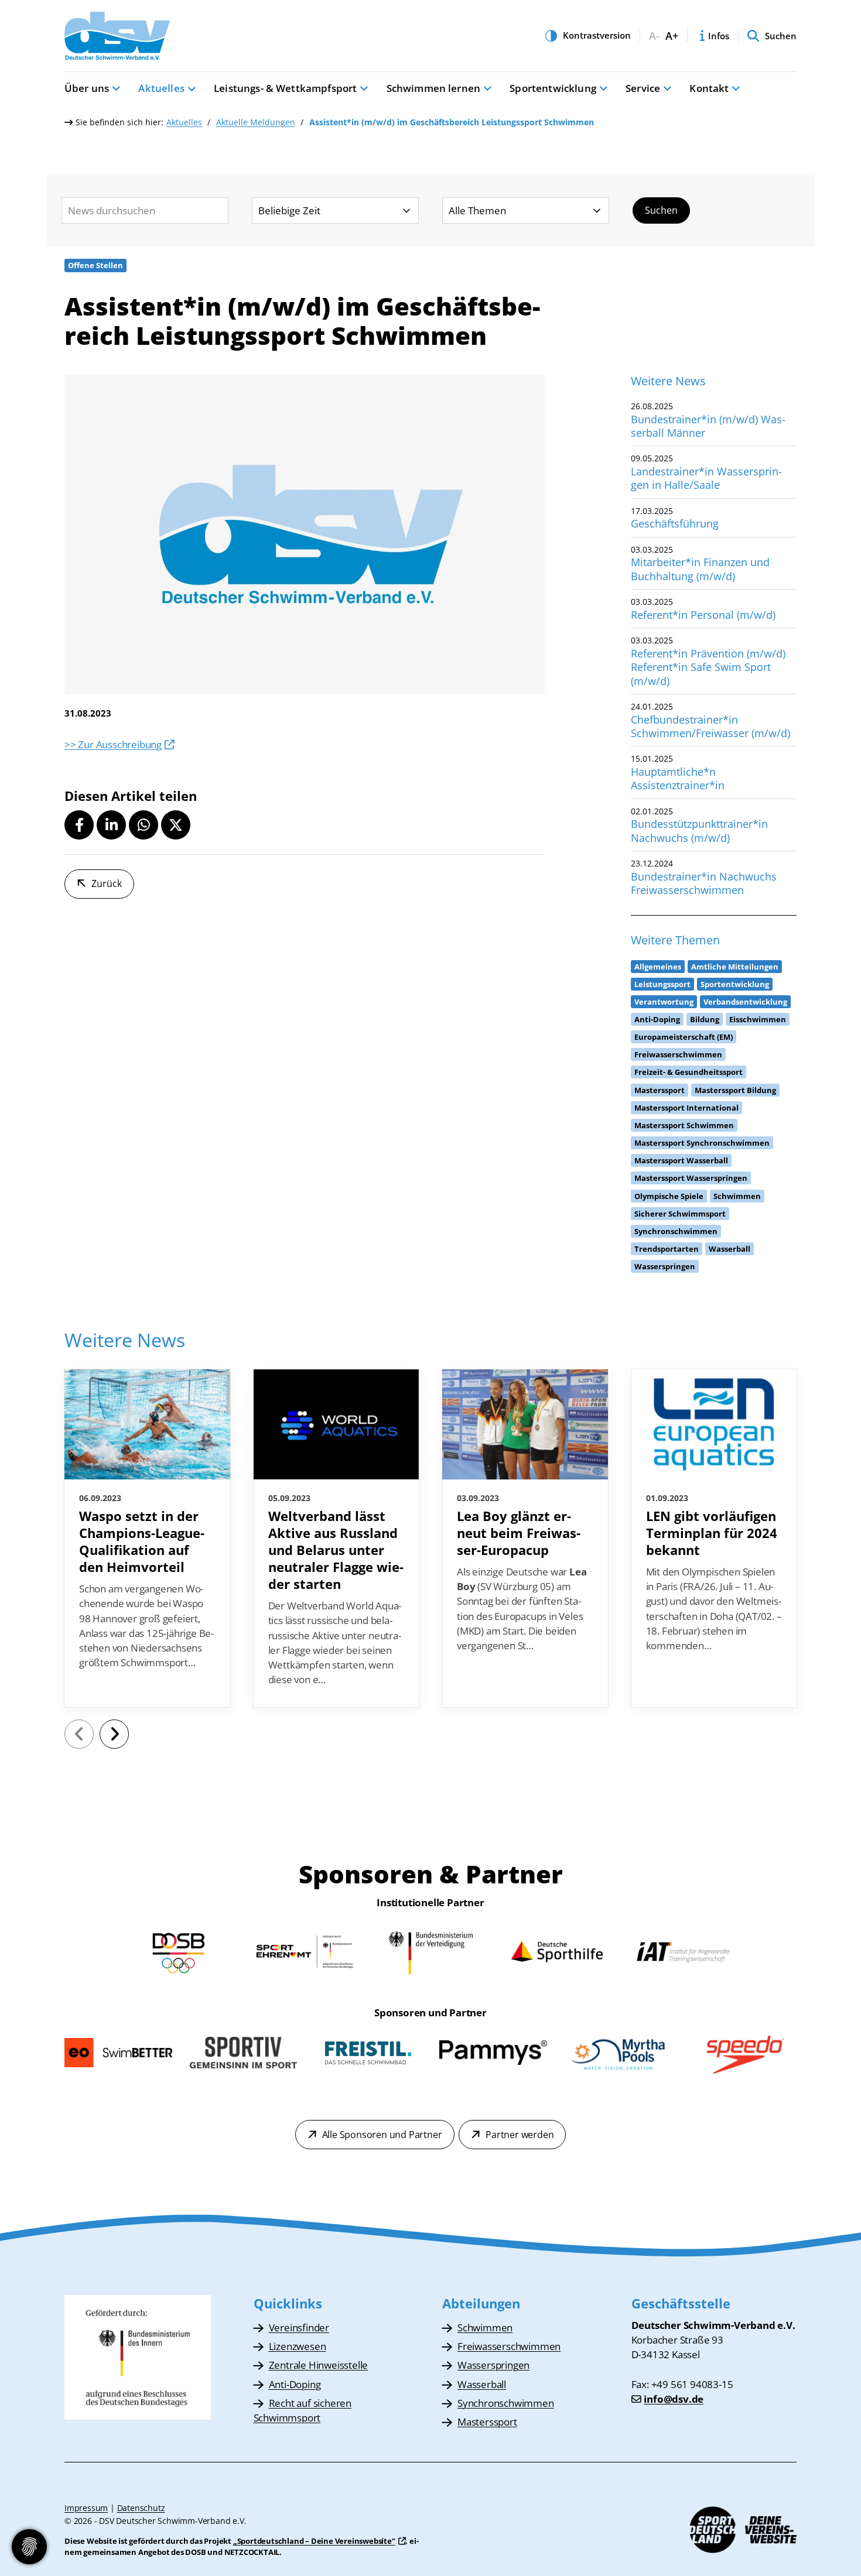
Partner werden (520, 2135)
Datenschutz (141, 2508)
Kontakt (709, 88)
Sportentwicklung (553, 88)
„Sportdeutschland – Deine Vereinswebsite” (314, 2541)
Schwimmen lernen (434, 88)
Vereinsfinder (299, 2327)
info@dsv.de (674, 2399)
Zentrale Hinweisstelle (319, 2365)
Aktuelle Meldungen (256, 122)
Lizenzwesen (298, 2346)
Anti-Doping (295, 2384)
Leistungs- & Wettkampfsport (285, 88)
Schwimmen (485, 2327)
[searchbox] (145, 210)
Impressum (86, 2508)
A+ (672, 36)
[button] (79, 825)
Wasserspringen (493, 2365)
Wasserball (482, 2384)
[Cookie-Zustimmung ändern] (29, 2547)
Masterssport (487, 2422)
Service (643, 88)
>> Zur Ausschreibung (113, 744)
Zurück (107, 883)
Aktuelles (161, 88)
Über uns (87, 88)
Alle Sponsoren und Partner (382, 2135)
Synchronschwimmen (506, 2403)
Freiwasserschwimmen (509, 2346)
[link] (147, 1539)
